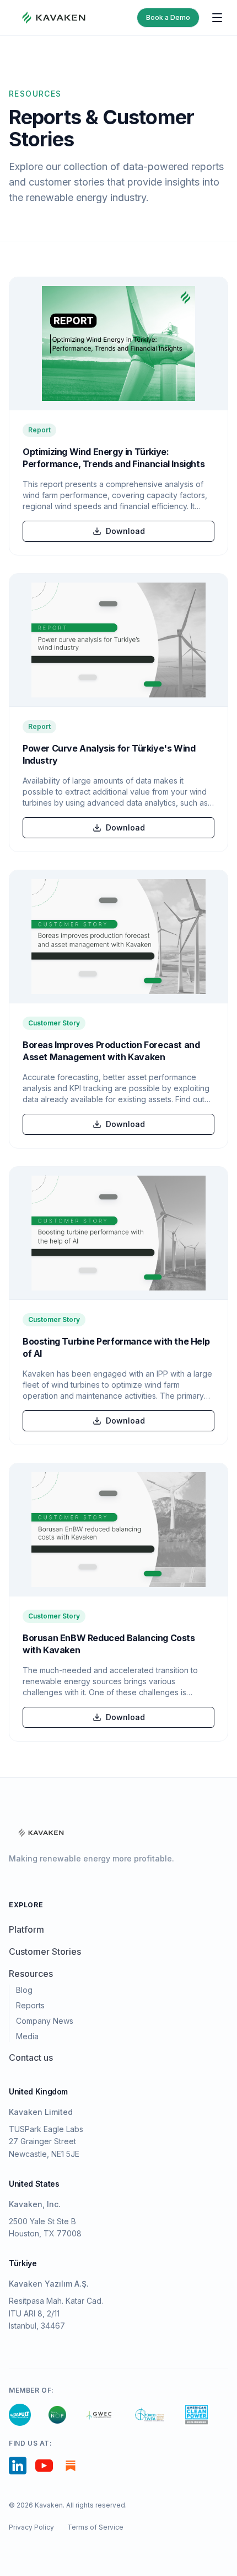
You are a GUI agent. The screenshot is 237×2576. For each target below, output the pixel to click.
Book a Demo (168, 17)
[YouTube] (44, 2466)
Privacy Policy (31, 2527)
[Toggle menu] (217, 18)
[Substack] (71, 2466)
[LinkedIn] (18, 2466)
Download (125, 531)
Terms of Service (95, 2527)
